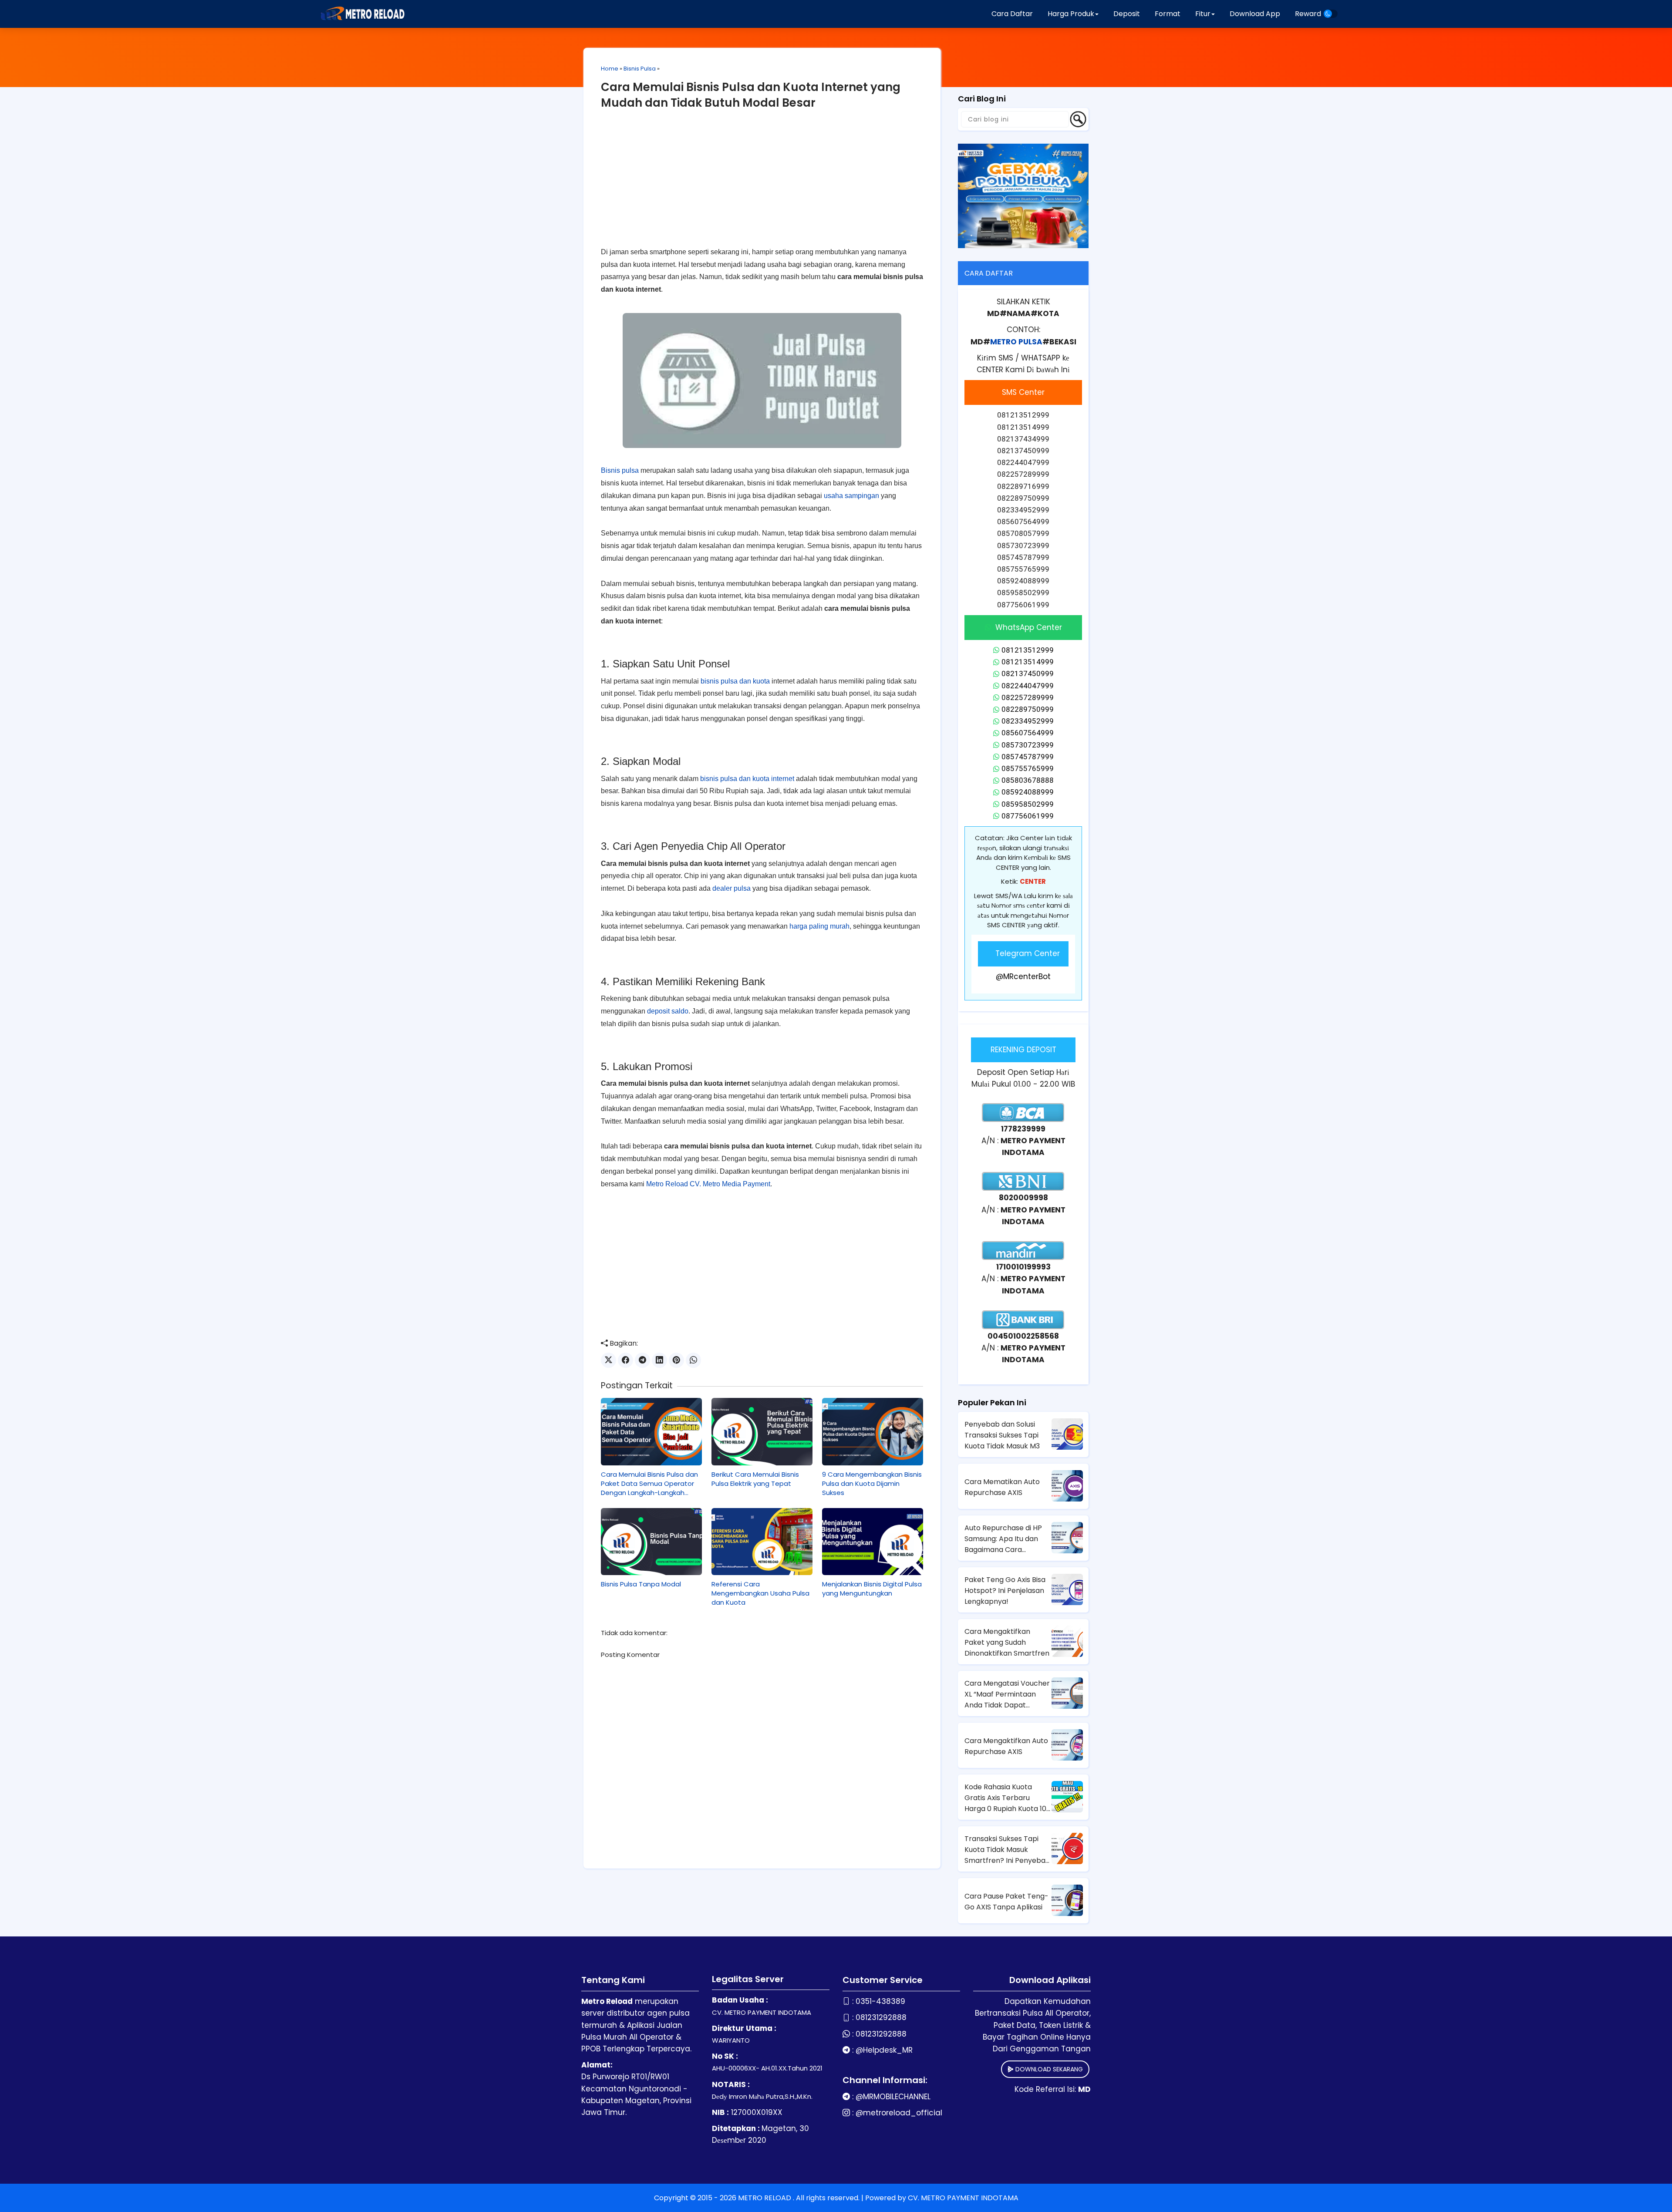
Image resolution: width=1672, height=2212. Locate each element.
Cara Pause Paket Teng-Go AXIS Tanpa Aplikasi (1006, 1902)
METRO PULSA (1016, 342)
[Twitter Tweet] (608, 1360)
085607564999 (1028, 733)
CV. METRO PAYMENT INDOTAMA (963, 2198)
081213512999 (1028, 650)
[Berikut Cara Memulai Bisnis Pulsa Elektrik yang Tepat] (762, 1431)
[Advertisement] (762, 185)
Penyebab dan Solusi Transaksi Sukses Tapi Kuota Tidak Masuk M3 (1002, 1435)
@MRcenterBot (1023, 976)
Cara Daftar (1012, 14)
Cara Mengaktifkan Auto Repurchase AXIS (1006, 1746)
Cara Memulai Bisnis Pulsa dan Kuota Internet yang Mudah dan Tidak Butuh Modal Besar (751, 95)
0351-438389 (880, 2001)
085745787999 (1028, 757)
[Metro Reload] (361, 14)
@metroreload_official (899, 2113)
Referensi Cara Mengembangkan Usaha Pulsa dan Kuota (760, 1593)
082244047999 (1028, 686)
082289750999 (1028, 709)
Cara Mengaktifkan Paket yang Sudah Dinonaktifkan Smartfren (1007, 1642)
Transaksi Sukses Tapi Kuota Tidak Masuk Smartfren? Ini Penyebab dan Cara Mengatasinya (1007, 1850)
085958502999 (1028, 804)
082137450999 (1028, 673)
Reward (1308, 14)
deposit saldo (668, 1011)
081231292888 (881, 2017)
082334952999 (1028, 721)
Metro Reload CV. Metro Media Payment (708, 1184)
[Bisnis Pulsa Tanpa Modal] (651, 1542)
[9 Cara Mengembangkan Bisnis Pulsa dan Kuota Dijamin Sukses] (873, 1431)
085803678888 (1028, 780)
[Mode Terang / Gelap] (1331, 14)
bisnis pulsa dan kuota (735, 681)
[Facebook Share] (625, 1360)
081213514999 (1028, 662)
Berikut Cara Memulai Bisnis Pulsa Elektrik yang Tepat (755, 1479)
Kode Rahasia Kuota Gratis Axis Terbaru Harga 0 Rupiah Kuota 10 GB (1005, 1798)
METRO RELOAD (765, 2198)
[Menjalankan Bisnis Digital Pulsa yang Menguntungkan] (873, 1542)
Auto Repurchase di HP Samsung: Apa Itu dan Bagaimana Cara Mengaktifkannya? (1003, 1539)
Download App (1255, 14)
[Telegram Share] (642, 1360)
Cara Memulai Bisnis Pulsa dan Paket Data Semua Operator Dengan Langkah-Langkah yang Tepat (649, 1483)
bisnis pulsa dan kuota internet (747, 779)
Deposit (1127, 14)
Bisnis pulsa (620, 470)
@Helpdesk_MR (884, 2050)
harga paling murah (819, 926)
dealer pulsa (731, 888)
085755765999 (1028, 768)
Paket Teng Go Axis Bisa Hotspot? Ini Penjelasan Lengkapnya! (1005, 1591)
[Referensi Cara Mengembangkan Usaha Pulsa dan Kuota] (762, 1542)
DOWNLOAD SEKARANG (1048, 2069)
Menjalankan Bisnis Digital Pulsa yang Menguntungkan (872, 1589)
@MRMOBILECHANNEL (893, 2097)
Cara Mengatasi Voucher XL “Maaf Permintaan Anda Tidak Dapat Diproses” (1007, 1694)
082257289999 (1028, 697)
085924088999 (1028, 792)
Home (610, 69)
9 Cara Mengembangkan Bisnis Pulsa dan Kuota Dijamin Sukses (872, 1483)
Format (1168, 14)
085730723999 (1028, 745)
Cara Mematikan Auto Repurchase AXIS (1002, 1487)
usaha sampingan (851, 496)
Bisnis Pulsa (640, 69)
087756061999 (1028, 816)
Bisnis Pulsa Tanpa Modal (641, 1584)
